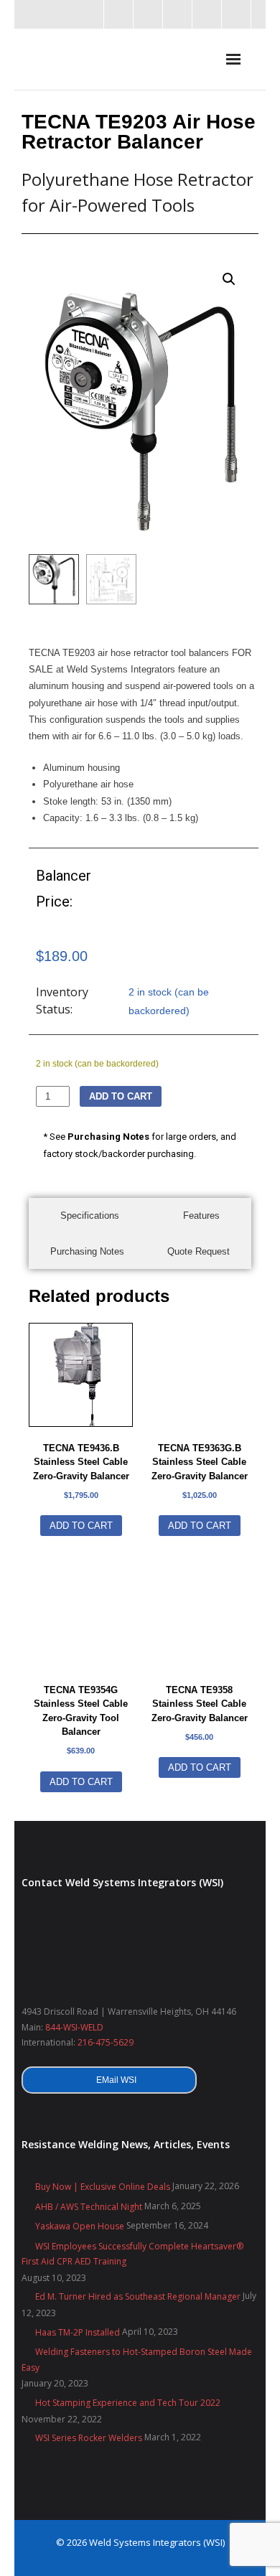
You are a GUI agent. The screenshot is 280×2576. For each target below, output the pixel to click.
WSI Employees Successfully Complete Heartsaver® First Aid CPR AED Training (132, 2254)
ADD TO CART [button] (81, 1526)
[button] (229, 279)
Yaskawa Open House (80, 2226)
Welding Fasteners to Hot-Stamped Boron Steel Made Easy (137, 2360)
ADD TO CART (121, 1096)
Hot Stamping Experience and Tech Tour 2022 (128, 2403)
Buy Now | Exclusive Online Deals (103, 2187)
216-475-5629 (106, 2042)
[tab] (90, 1216)
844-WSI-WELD (74, 2027)
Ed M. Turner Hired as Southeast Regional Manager (138, 2296)
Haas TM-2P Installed (78, 2332)
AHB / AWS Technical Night (89, 2207)
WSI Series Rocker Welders (89, 2438)
